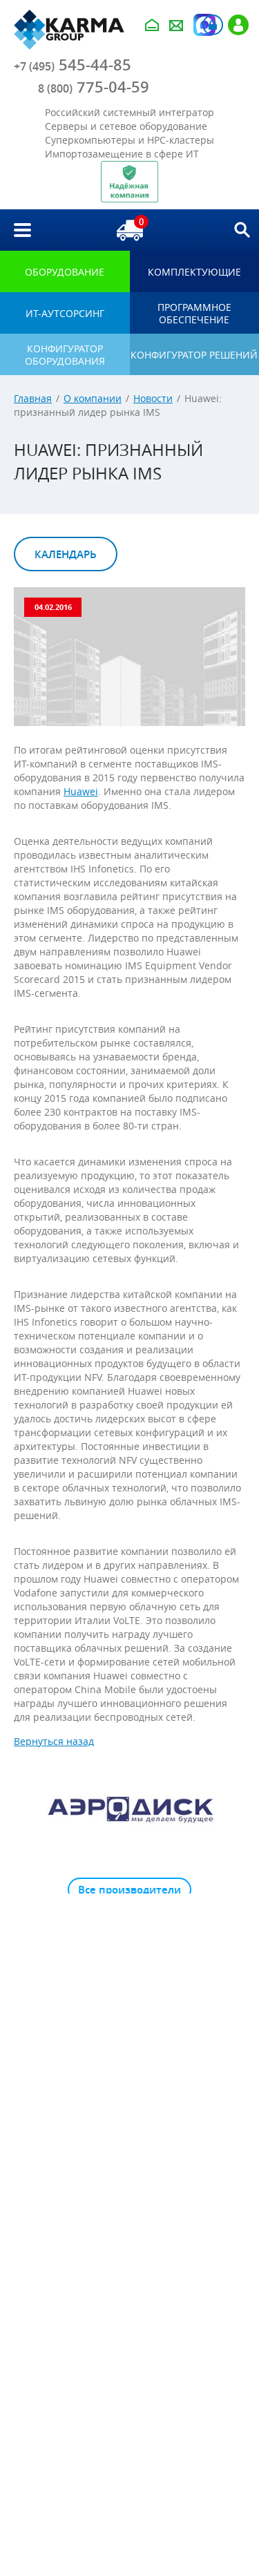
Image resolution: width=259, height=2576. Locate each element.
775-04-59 (94, 87)
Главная (33, 398)
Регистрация (238, 25)
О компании (93, 398)
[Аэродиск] (129, 1809)
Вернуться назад (54, 1741)
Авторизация (213, 25)
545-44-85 (73, 65)
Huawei (81, 791)
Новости (153, 398)
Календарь (66, 554)
